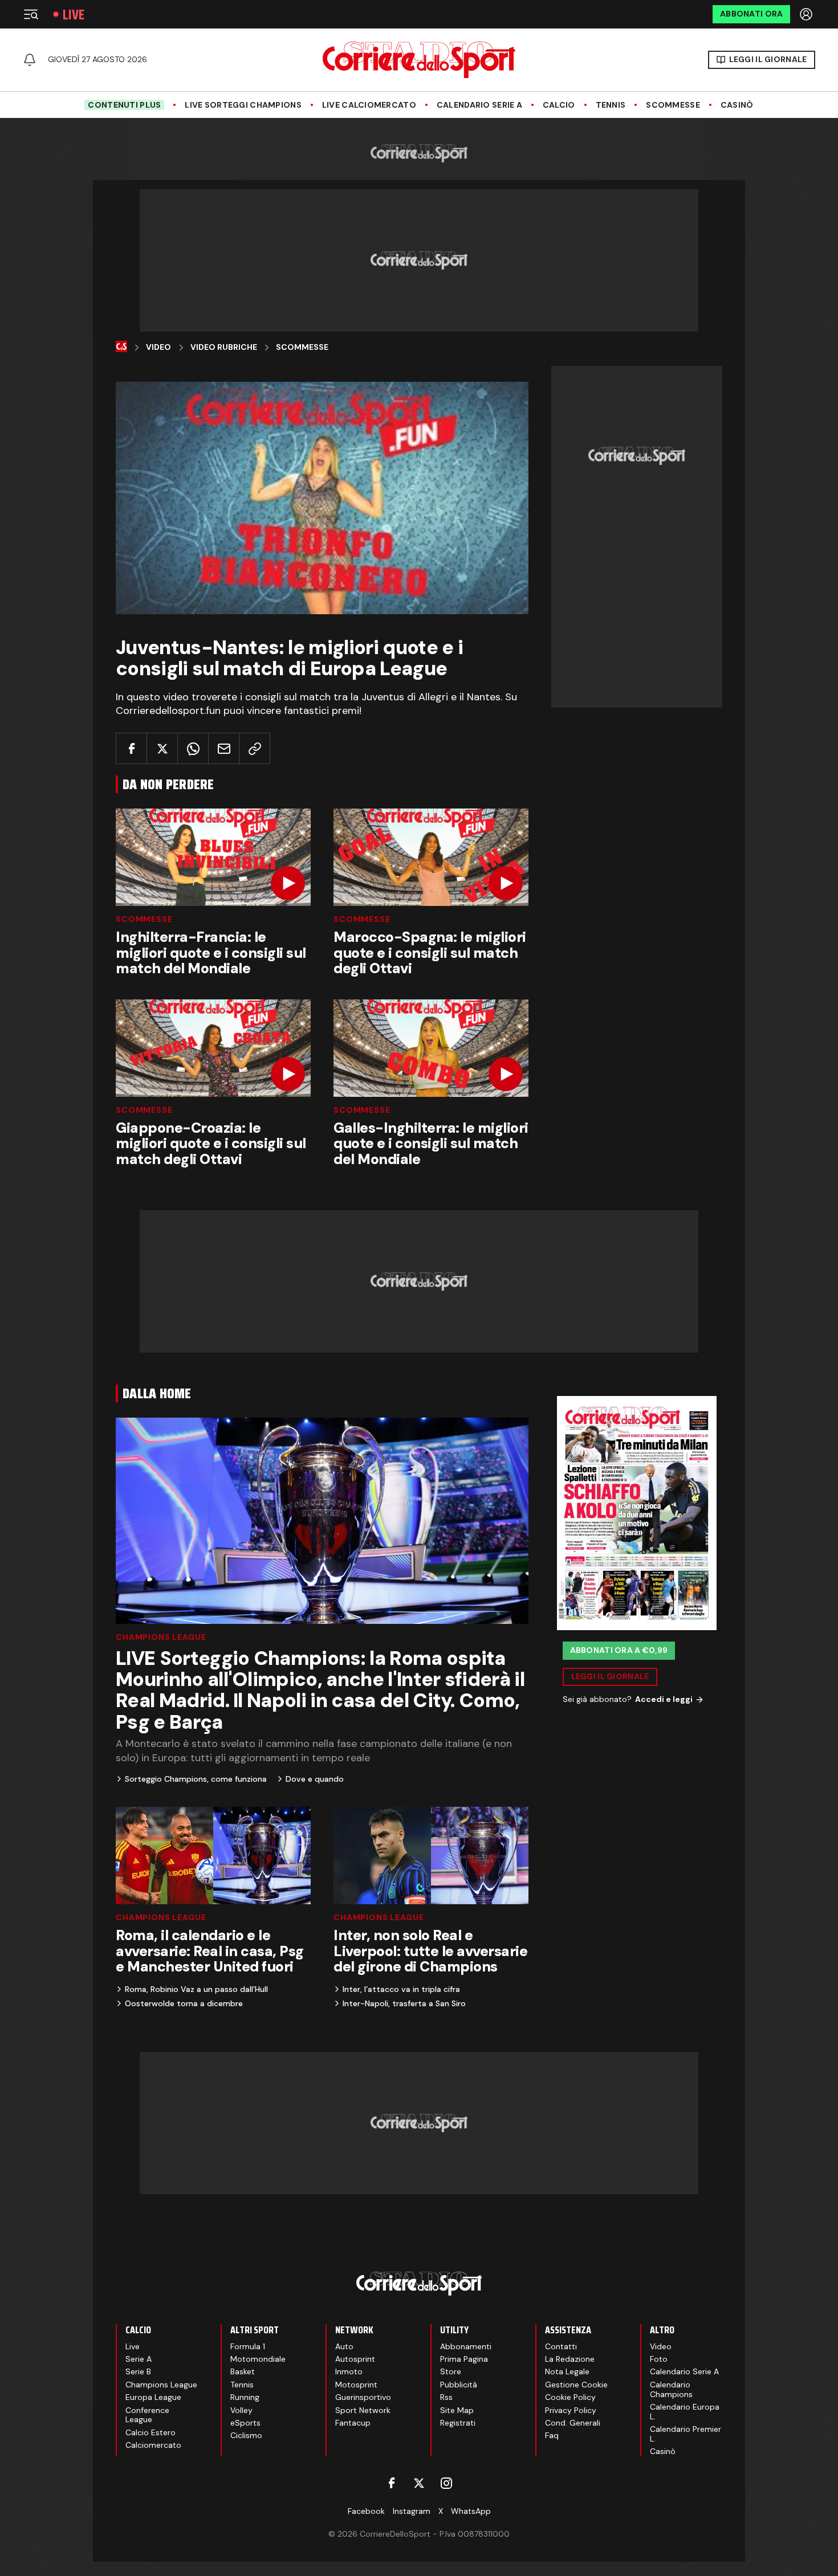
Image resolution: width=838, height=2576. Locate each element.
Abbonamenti (466, 2346)
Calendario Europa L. (685, 2412)
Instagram (412, 2511)
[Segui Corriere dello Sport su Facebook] (392, 2483)
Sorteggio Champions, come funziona (196, 1779)
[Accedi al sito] (807, 14)
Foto (659, 2359)
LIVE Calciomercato (369, 105)
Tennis (611, 105)
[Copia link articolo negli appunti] (255, 748)
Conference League (147, 2415)
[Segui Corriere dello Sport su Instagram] (446, 2483)
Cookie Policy (570, 2397)
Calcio (559, 105)
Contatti (561, 2346)
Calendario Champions (671, 2389)
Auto (344, 2346)
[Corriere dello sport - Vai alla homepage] (419, 60)
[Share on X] (162, 748)
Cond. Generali (573, 2423)
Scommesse (673, 105)
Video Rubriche (224, 347)
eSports (245, 2423)
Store (451, 2371)
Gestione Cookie (576, 2385)
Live (74, 15)
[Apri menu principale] (31, 14)
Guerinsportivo (363, 2397)
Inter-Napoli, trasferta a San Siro (404, 2003)
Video (158, 347)
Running (245, 2397)
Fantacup (353, 2423)
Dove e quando (315, 1779)
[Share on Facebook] (131, 748)
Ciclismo (246, 2435)
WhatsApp (471, 2511)
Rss (446, 2397)
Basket (243, 2371)
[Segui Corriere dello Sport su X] (419, 2483)
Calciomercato (153, 2445)
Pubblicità (459, 2385)
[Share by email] (224, 748)
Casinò (737, 105)
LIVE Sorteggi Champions (243, 105)
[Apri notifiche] (30, 60)
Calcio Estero (150, 2432)
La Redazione (570, 2359)
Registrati (458, 2423)
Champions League (161, 1637)
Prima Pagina (464, 2359)
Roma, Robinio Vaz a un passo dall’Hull (196, 1989)
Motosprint (356, 2385)
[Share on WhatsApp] (193, 748)
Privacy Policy (571, 2410)
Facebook (366, 2511)
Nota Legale (567, 2371)
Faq (552, 2435)
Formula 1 (248, 2346)
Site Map (457, 2410)
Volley (241, 2410)
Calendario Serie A (479, 105)
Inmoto (349, 2371)
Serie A (139, 2359)
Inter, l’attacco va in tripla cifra (401, 1989)
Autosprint (355, 2359)
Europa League (153, 2397)
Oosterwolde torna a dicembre (184, 2003)
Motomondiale (258, 2359)
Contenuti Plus (124, 105)
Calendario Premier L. (686, 2434)
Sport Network (363, 2410)
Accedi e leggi (664, 1699)
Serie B (138, 2371)
